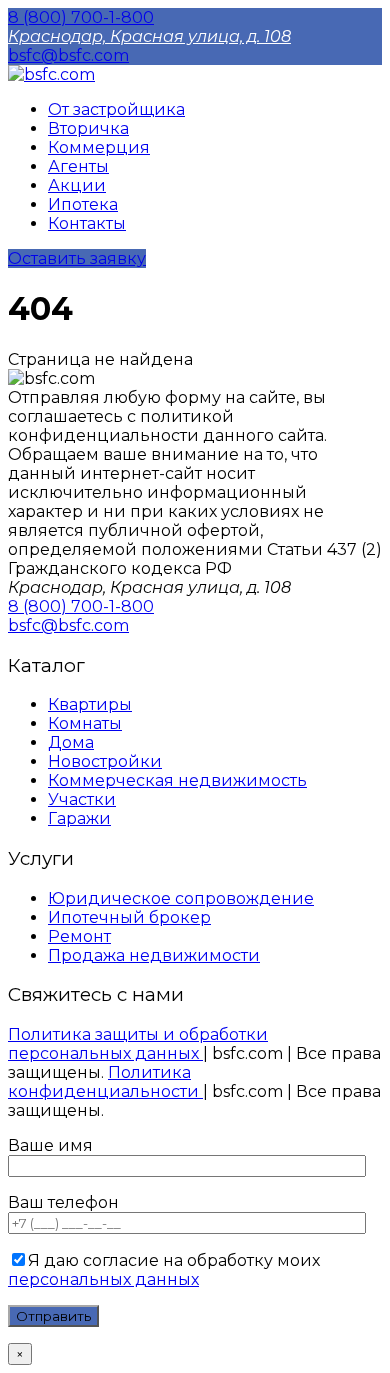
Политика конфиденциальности (105, 1082)
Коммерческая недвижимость (177, 780)
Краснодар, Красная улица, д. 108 (149, 36)
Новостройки (105, 761)
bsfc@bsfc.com (68, 55)
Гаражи (79, 818)
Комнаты (85, 723)
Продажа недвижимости (154, 955)
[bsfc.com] (51, 74)
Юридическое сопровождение (181, 898)
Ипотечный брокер (129, 917)
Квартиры (90, 704)
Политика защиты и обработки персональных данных (138, 1044)
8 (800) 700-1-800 (81, 17)
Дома (71, 742)
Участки (82, 799)
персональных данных (103, 1279)
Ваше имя (50, 1145)
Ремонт (79, 936)
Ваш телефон (63, 1202)
